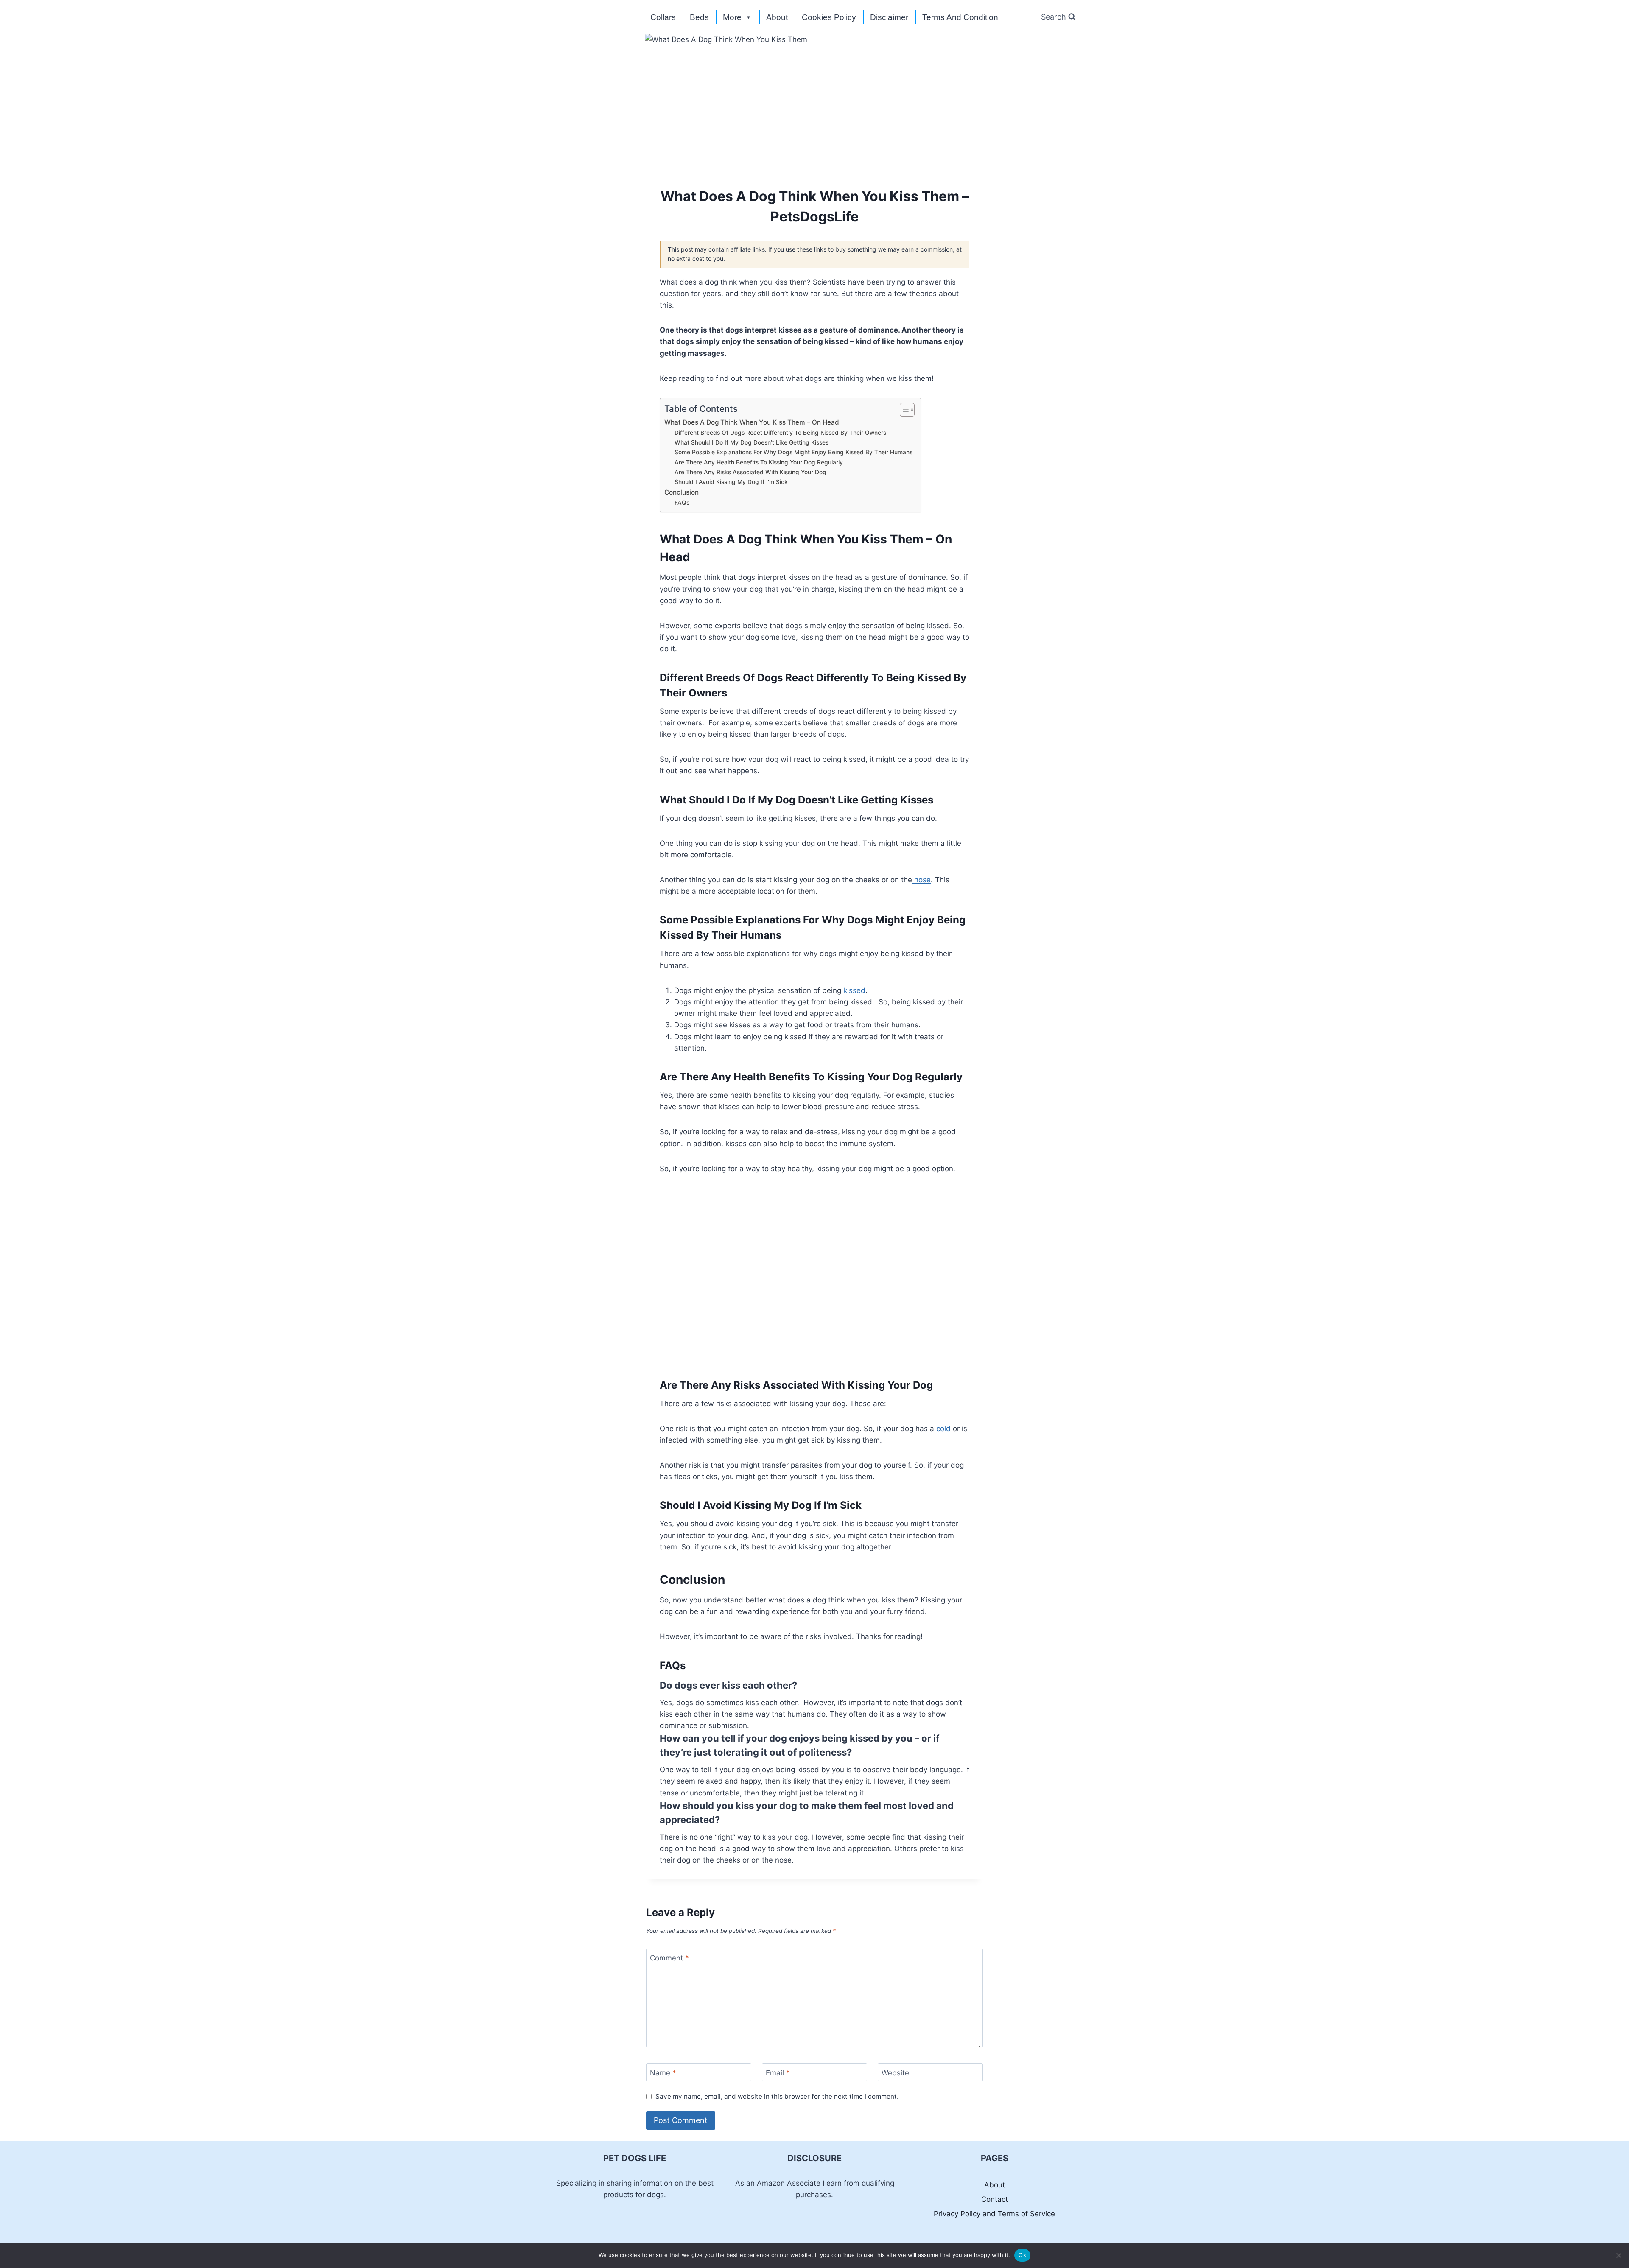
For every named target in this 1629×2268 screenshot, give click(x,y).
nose (921, 880)
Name (663, 2072)
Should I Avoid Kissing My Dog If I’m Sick (731, 482)
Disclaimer (889, 17)
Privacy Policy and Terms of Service (994, 2214)
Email (778, 2072)
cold (943, 1429)
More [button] (732, 17)
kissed (854, 990)
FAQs (682, 503)
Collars (663, 17)
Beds (699, 17)
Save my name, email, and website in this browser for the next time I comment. (777, 2096)
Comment (669, 1958)
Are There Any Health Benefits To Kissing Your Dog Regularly (759, 462)
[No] (1618, 2255)
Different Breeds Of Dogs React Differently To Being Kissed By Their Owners (780, 433)
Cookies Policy (829, 17)
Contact (995, 2199)
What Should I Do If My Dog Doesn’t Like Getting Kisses (752, 442)
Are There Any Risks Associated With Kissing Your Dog (750, 472)
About (777, 17)
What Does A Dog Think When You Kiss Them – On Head (752, 422)
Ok (1022, 2255)
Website (895, 2072)
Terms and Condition (960, 17)
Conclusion (682, 492)
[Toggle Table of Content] (903, 410)
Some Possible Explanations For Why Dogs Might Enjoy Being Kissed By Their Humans (794, 452)
